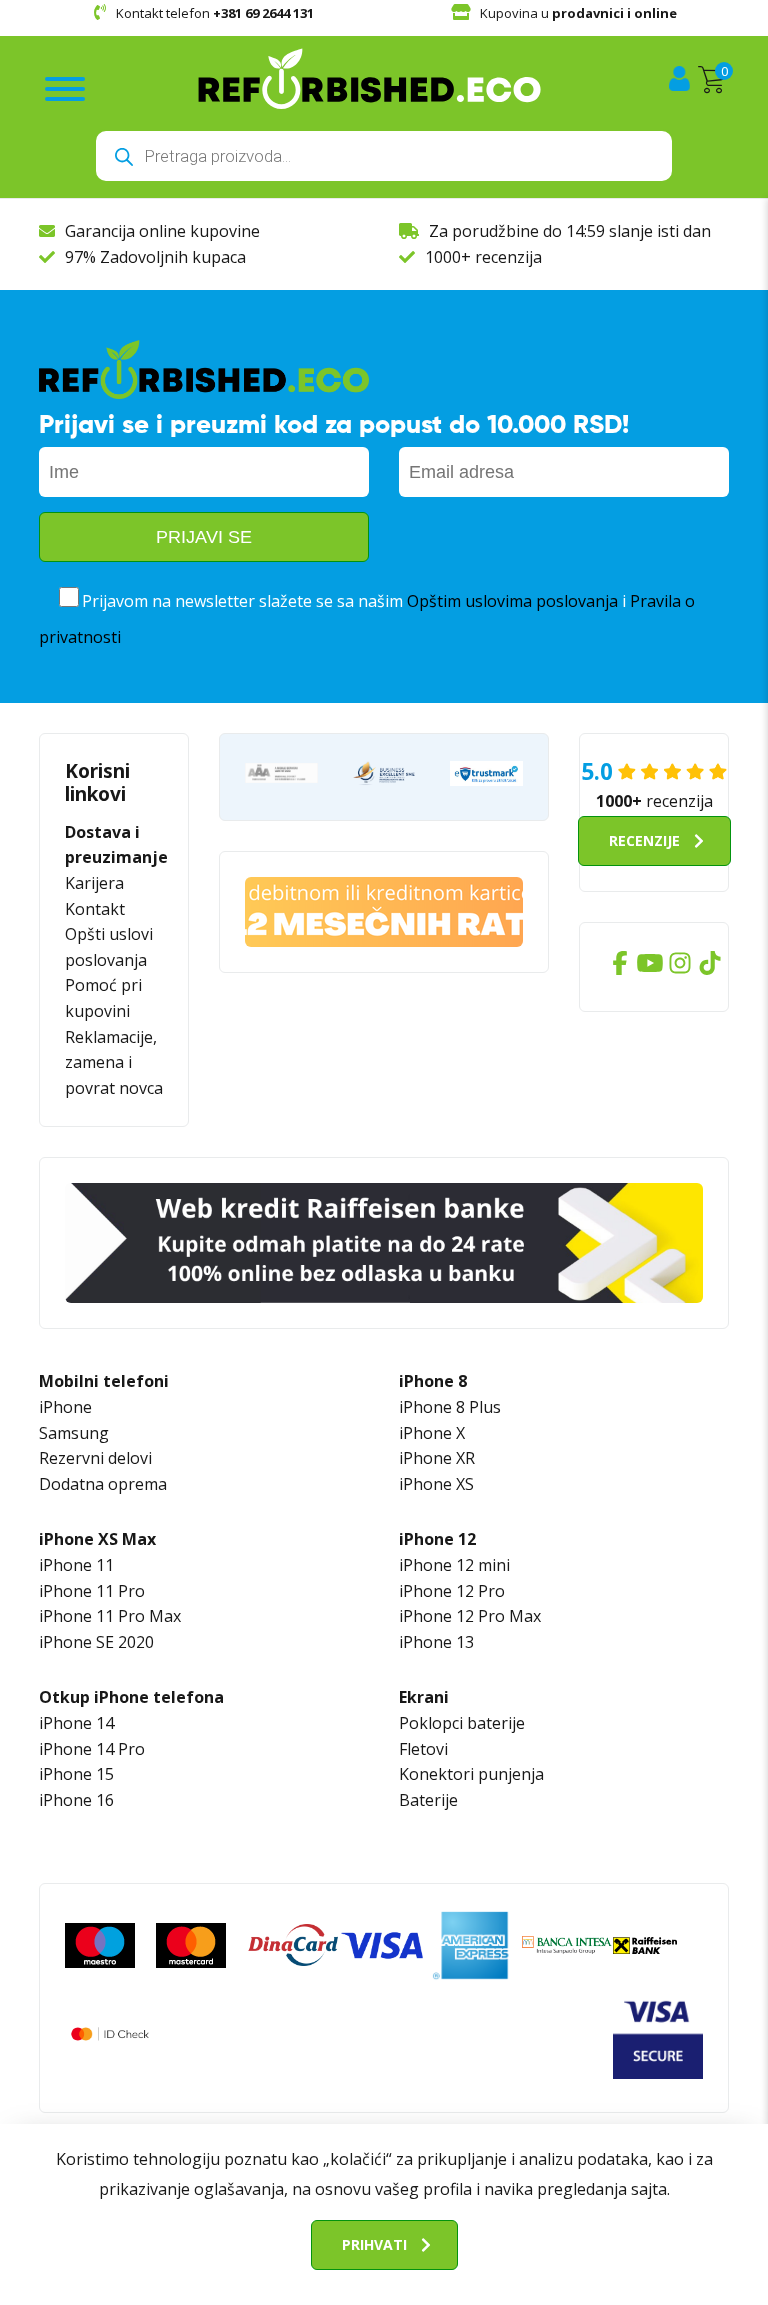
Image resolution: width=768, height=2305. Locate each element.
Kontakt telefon (215, 13)
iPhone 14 (76, 1723)
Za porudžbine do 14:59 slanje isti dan (570, 231)
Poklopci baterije (462, 1723)
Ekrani (424, 1697)
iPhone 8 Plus (450, 1407)
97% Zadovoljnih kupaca (155, 257)
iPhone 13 (436, 1642)
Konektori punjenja (471, 1774)
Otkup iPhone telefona (131, 1697)
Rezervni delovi (95, 1458)
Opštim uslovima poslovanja (512, 601)
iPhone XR (437, 1458)
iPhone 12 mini (454, 1565)
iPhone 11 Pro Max (110, 1616)
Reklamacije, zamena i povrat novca (114, 1062)
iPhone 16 (76, 1800)
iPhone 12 (437, 1539)
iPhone (65, 1407)
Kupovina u (578, 13)
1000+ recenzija (483, 257)
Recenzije (644, 840)
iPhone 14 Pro (92, 1749)
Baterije (428, 1800)
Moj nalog (681, 78)
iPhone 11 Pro (92, 1591)
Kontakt (95, 909)
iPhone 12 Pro (452, 1591)
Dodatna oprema (103, 1484)
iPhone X (432, 1433)
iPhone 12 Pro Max (470, 1616)
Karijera (94, 883)
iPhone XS (436, 1484)
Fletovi (423, 1749)
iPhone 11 (76, 1565)
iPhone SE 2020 (96, 1642)
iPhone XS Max (97, 1539)
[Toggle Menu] (65, 89)
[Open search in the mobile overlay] (384, 156)
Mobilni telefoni (104, 1381)
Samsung (74, 1433)
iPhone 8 (433, 1381)
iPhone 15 (76, 1774)
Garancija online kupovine (162, 231)
